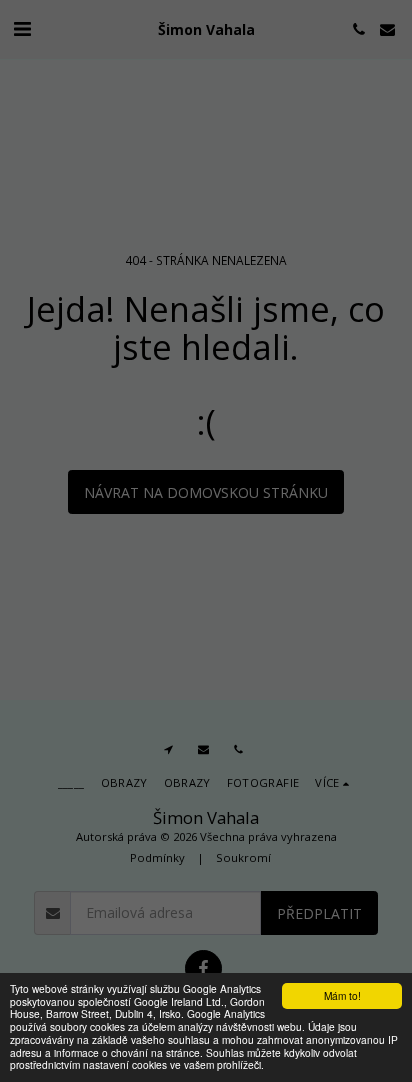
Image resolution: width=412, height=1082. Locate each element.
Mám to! (342, 995)
